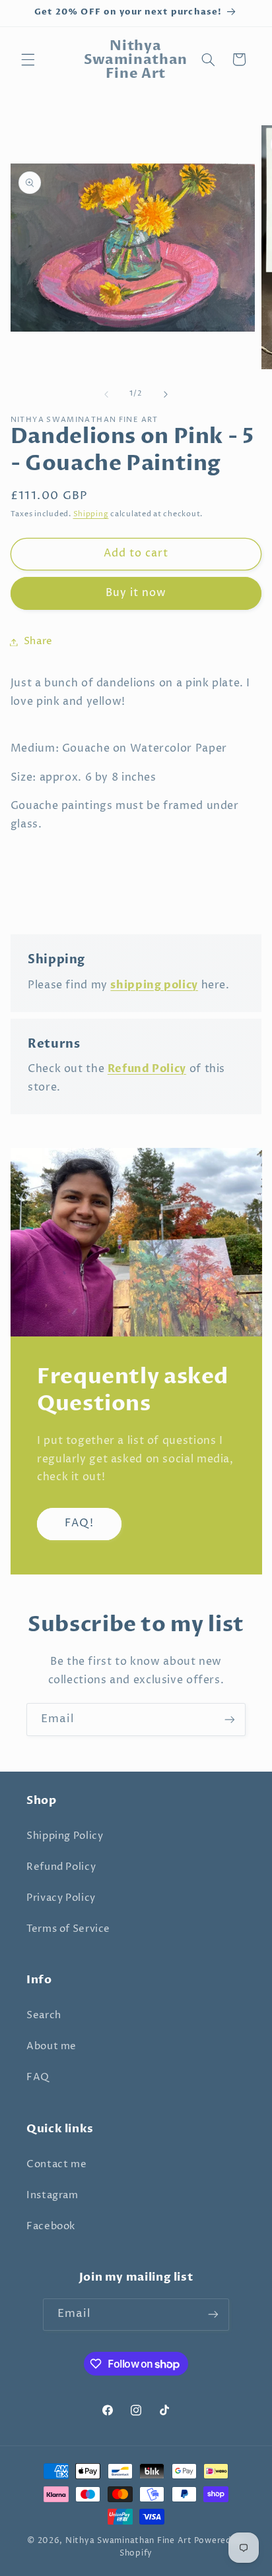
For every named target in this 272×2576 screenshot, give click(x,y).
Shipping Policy (65, 1836)
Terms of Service (68, 1929)
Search (44, 2016)
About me (51, 2047)
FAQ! (79, 1523)
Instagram (52, 2196)
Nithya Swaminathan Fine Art (129, 2541)
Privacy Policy (61, 1898)
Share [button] (38, 642)
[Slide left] (106, 394)
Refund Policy (61, 1867)
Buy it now (136, 593)
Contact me (56, 2165)
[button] (28, 59)
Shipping (91, 514)
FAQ (38, 2078)
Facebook (51, 2227)
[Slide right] (166, 394)
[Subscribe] (230, 1719)
